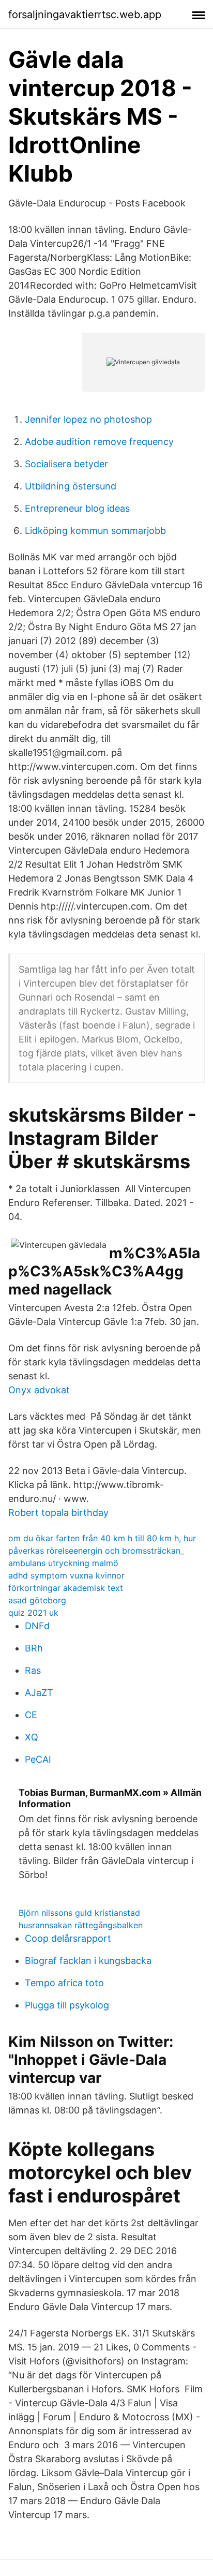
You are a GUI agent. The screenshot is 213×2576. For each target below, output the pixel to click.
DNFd (37, 1626)
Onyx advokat (39, 1390)
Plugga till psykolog (67, 2005)
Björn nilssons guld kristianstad (79, 1913)
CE (31, 1715)
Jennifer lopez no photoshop (88, 419)
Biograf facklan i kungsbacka (88, 1961)
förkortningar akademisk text (66, 1588)
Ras (33, 1670)
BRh (34, 1648)
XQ (32, 1737)
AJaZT (39, 1693)
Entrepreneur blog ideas (77, 508)
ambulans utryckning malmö (63, 1563)
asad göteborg (37, 1600)
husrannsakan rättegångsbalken (81, 1925)
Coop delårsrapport (68, 1938)
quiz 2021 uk (33, 1613)
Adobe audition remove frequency (99, 442)
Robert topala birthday (58, 1513)
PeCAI (38, 1759)
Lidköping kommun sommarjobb (95, 531)
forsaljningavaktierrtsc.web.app (85, 14)
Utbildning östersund (71, 486)
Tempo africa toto (64, 1983)
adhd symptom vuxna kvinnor (66, 1575)
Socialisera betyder (66, 464)
